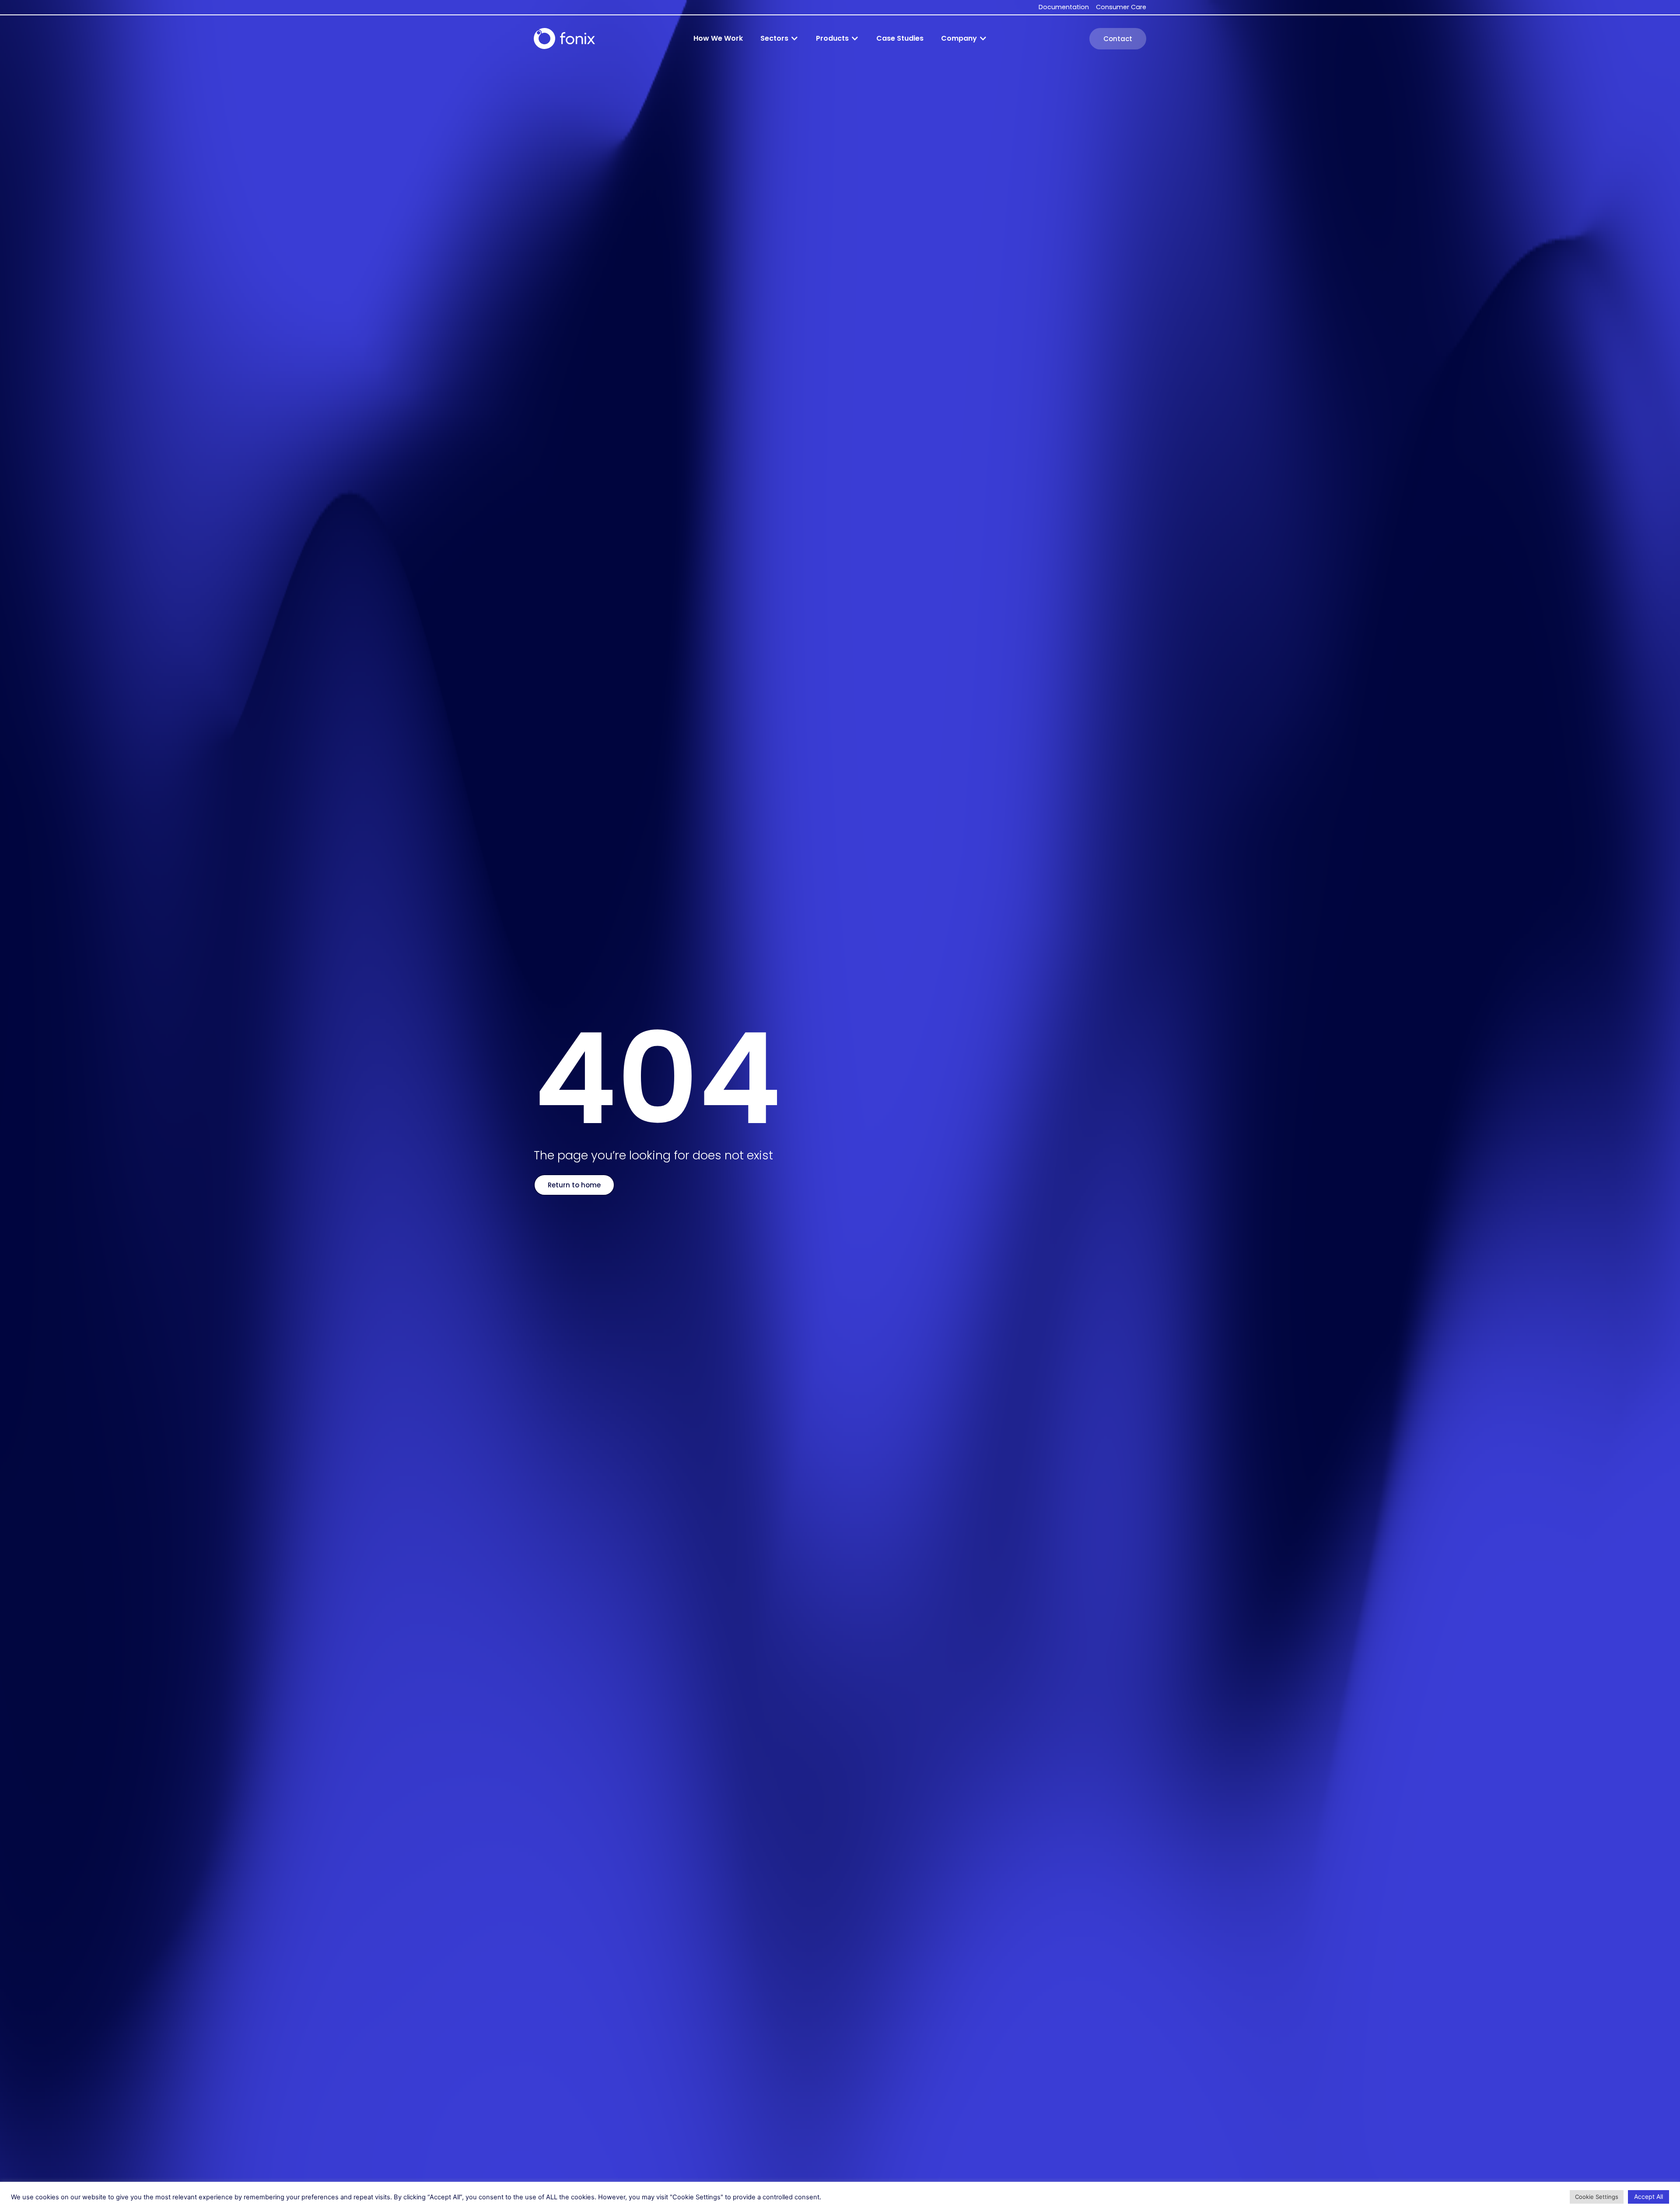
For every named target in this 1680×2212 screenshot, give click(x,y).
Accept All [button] (1648, 2196)
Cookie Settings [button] (1597, 2197)
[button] (779, 38)
